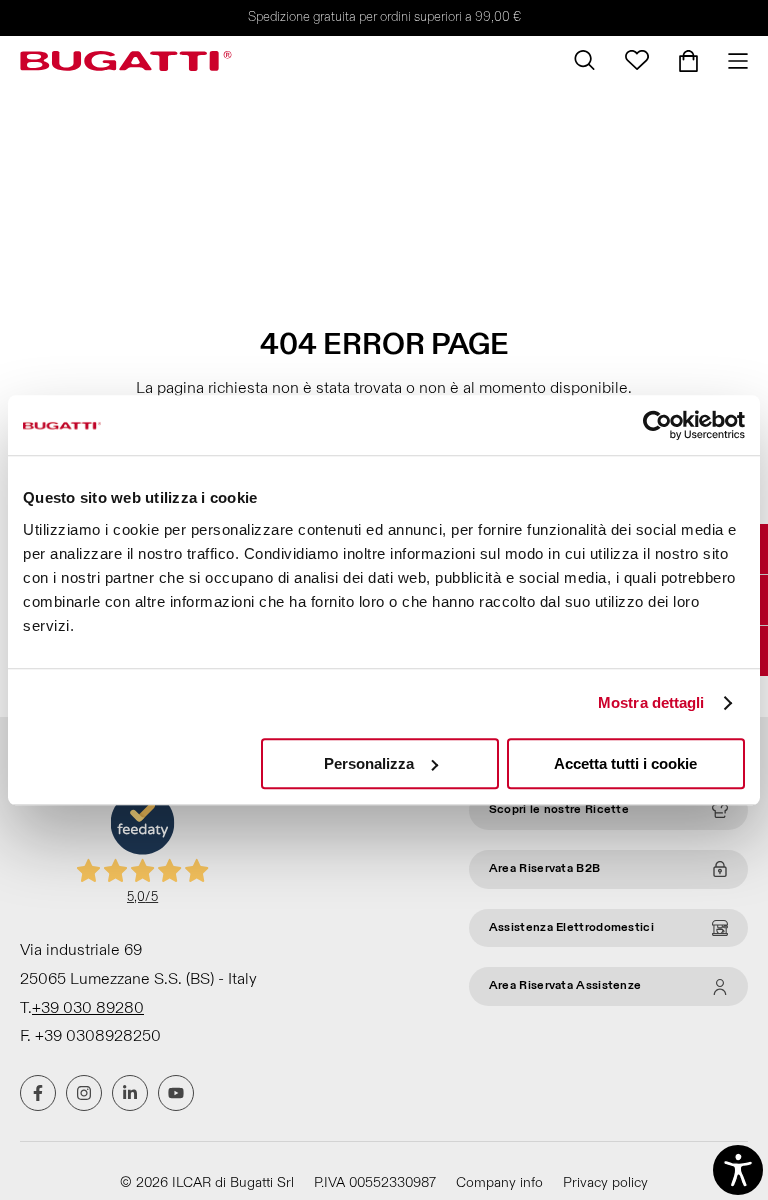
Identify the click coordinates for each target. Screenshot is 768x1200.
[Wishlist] (637, 60)
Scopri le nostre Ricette (559, 809)
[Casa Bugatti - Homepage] (126, 61)
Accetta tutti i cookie (625, 763)
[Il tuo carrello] (688, 61)
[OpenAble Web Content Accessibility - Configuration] (738, 1170)
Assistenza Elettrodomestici (571, 927)
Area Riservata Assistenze (565, 985)
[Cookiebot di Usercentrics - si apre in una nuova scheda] (657, 425)
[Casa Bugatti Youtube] (176, 1093)
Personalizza (369, 763)
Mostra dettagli (651, 702)
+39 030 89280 (88, 1008)
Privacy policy (605, 1182)
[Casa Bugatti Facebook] (38, 1093)
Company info (499, 1182)
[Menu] (730, 61)
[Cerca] (584, 60)
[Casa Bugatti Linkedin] (130, 1093)
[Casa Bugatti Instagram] (84, 1093)
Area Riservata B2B (544, 868)
